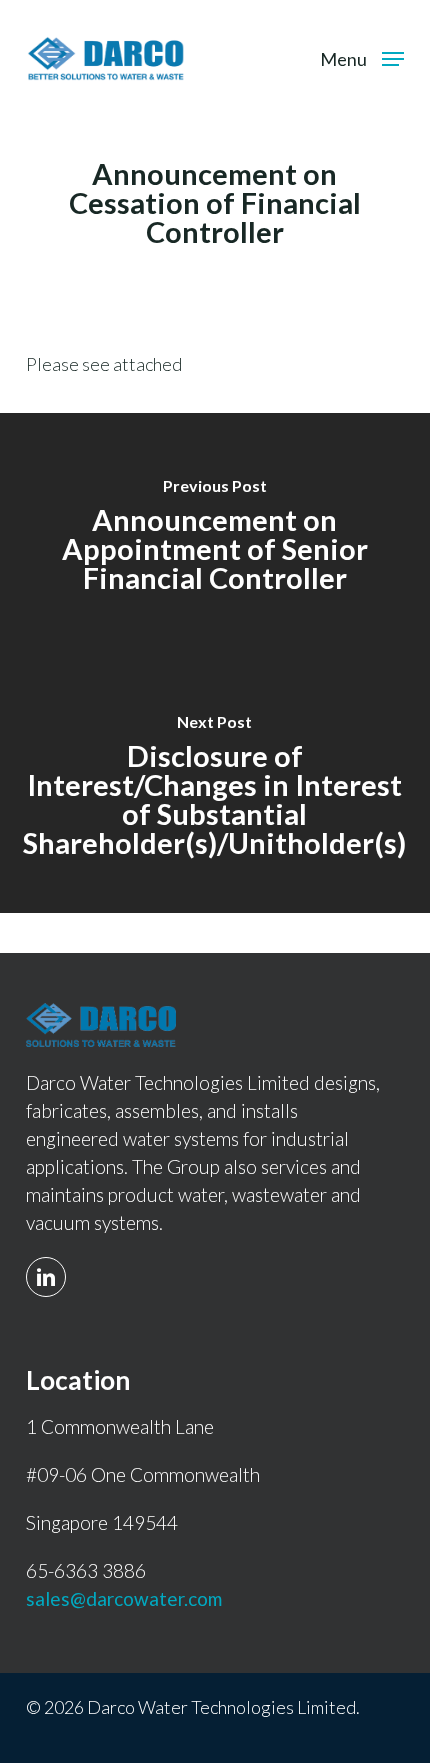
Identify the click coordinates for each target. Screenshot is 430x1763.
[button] (362, 56)
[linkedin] (51, 1265)
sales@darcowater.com (124, 1598)
